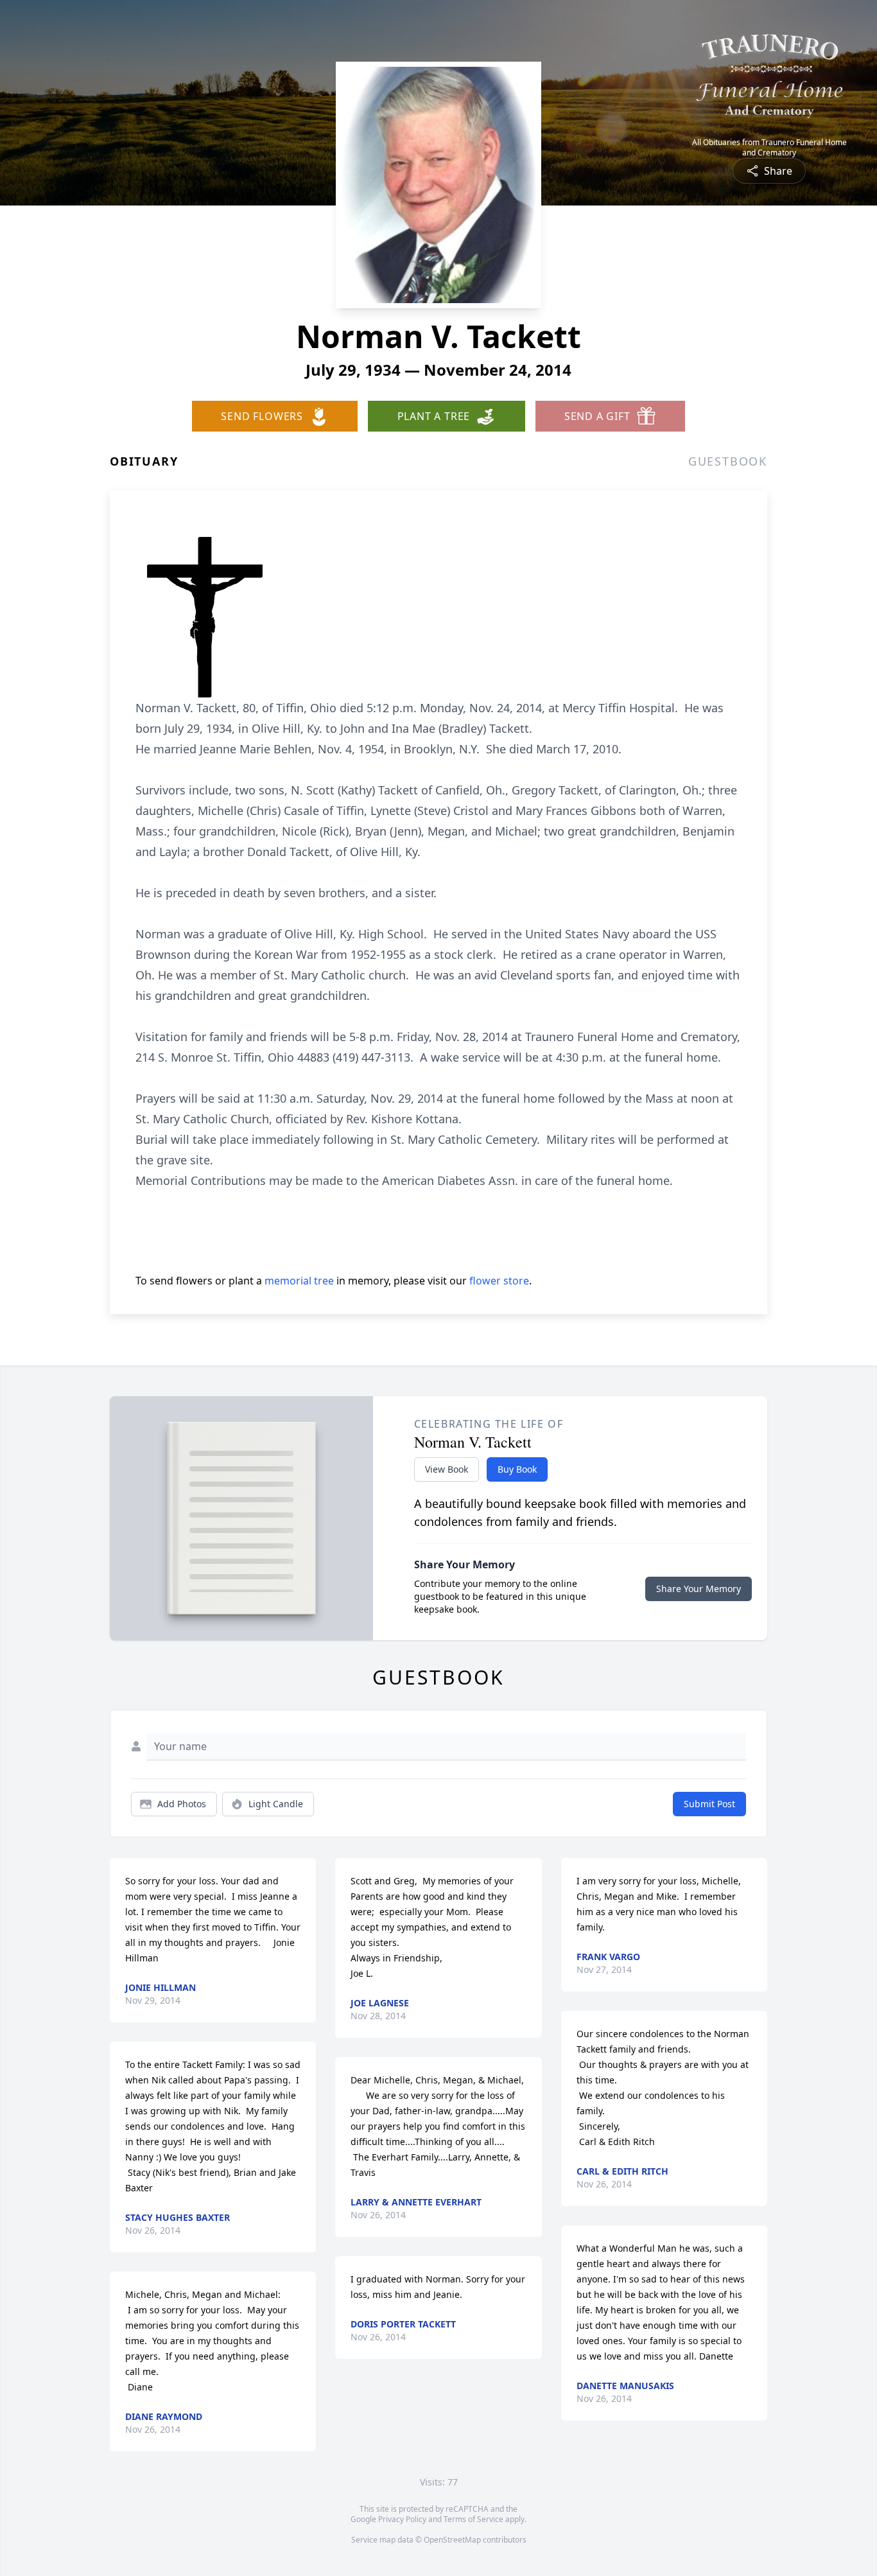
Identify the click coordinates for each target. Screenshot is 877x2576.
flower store (499, 1281)
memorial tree (299, 1281)
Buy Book (517, 1469)
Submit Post (709, 1804)
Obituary (144, 461)
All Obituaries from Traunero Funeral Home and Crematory (769, 148)
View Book (447, 1469)
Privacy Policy (402, 2519)
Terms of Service (473, 2519)
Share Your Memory (699, 1589)
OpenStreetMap (452, 2540)
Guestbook (728, 461)
